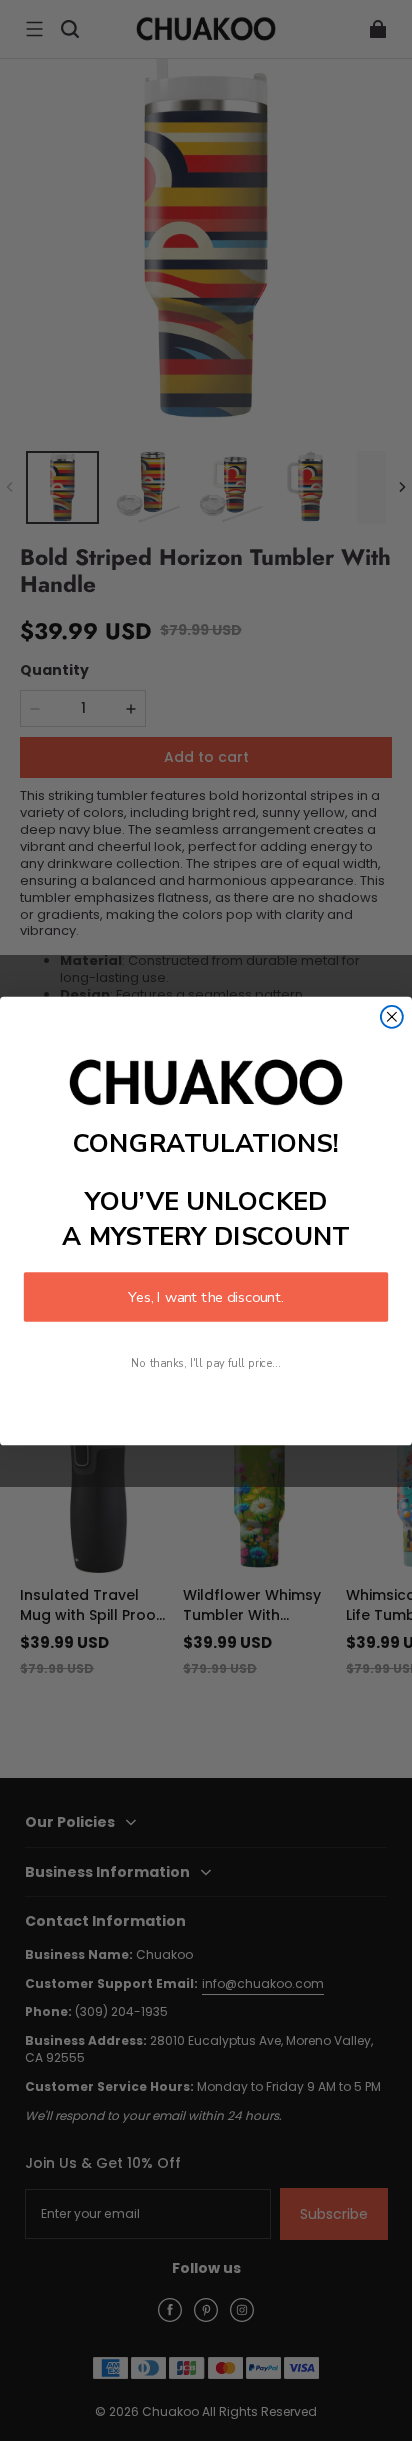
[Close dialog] (392, 1016)
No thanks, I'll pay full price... (205, 1362)
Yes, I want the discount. (206, 1296)
